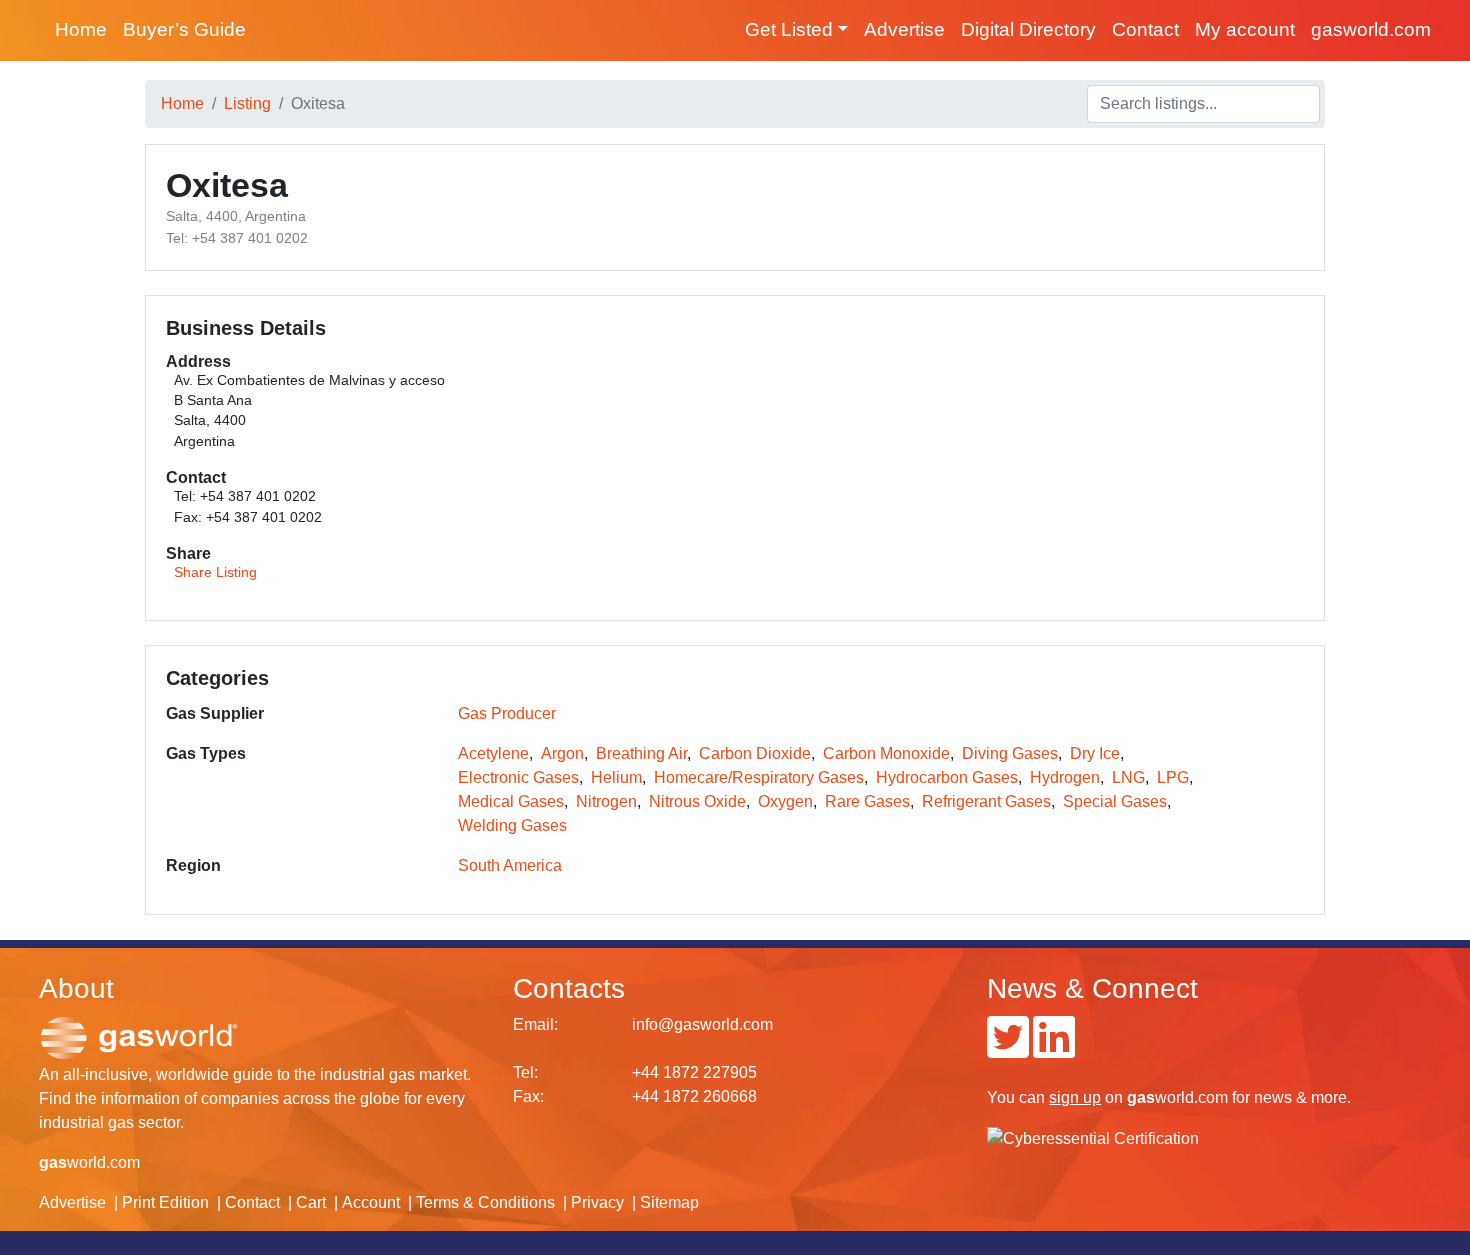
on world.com (1138, 1097)
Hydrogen (1065, 777)
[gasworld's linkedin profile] (1054, 1049)
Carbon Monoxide (886, 753)
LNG (1128, 777)
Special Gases (1115, 801)
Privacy (597, 1202)
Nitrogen (606, 801)
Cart (311, 1202)
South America (510, 865)
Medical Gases (511, 801)
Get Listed (789, 29)
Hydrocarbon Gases (947, 777)
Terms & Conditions (485, 1202)
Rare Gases (867, 801)
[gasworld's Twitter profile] (1008, 1049)
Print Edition (165, 1202)
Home (81, 29)
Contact (1145, 29)
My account (1245, 29)
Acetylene (493, 753)
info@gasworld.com (702, 1024)
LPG (1173, 777)
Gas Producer (507, 713)
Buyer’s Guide (184, 29)
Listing (247, 103)
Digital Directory (1028, 29)
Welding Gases (512, 825)
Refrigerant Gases (986, 801)
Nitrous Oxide (697, 801)
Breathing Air (641, 753)
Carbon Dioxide (755, 753)
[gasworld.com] (139, 1037)
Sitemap (669, 1202)
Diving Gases (1010, 753)
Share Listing (215, 572)
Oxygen (785, 801)
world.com (89, 1162)
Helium (616, 777)
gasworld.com (1371, 29)
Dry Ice (1095, 753)
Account (371, 1202)
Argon (562, 753)
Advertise (904, 29)
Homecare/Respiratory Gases (759, 777)
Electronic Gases (518, 777)
